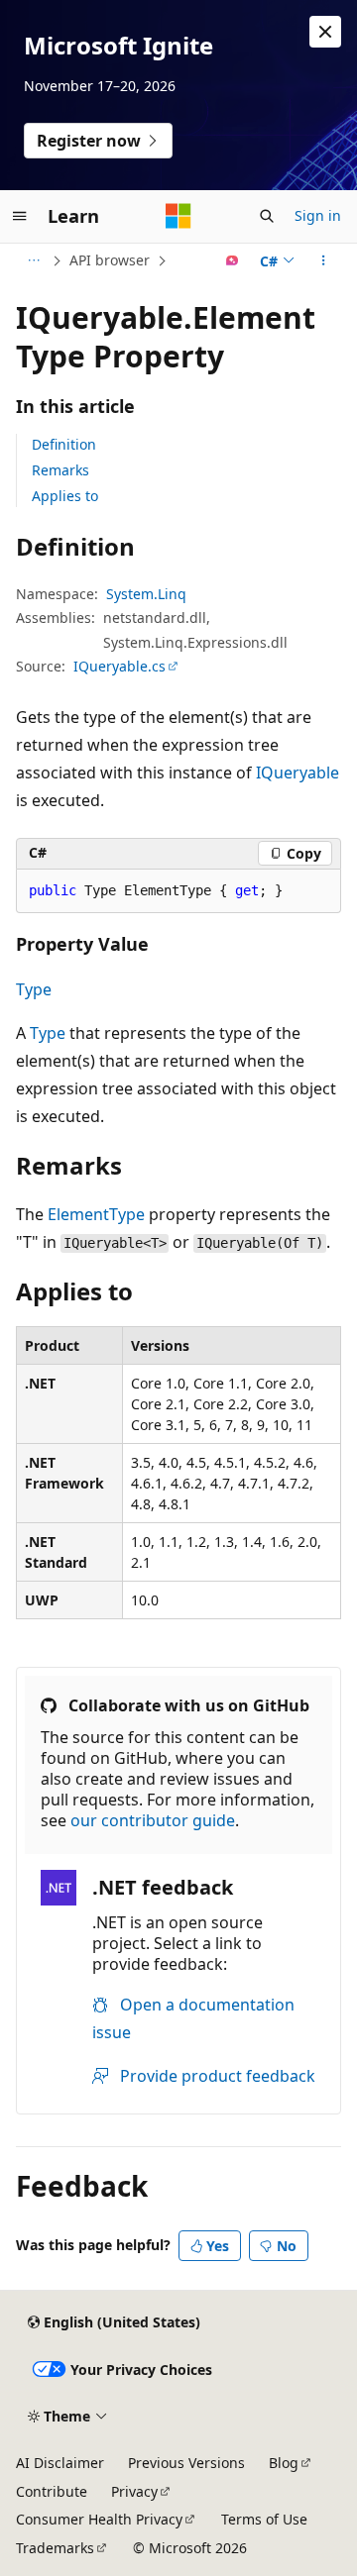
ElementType (96, 1214)
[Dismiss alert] (325, 32)
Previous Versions (186, 2463)
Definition (64, 444)
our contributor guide (153, 1820)
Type (34, 989)
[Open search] (267, 216)
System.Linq (146, 594)
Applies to (65, 496)
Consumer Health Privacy (99, 2519)
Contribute (52, 2491)
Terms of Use (264, 2519)
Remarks (60, 470)
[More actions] (324, 260)
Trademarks (55, 2548)
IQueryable (297, 773)
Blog (284, 2463)
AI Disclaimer (60, 2463)
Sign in (318, 215)
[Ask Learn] (233, 260)
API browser (110, 260)
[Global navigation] (20, 216)
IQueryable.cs (119, 666)
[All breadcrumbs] (33, 260)
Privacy (134, 2491)
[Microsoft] (178, 216)
